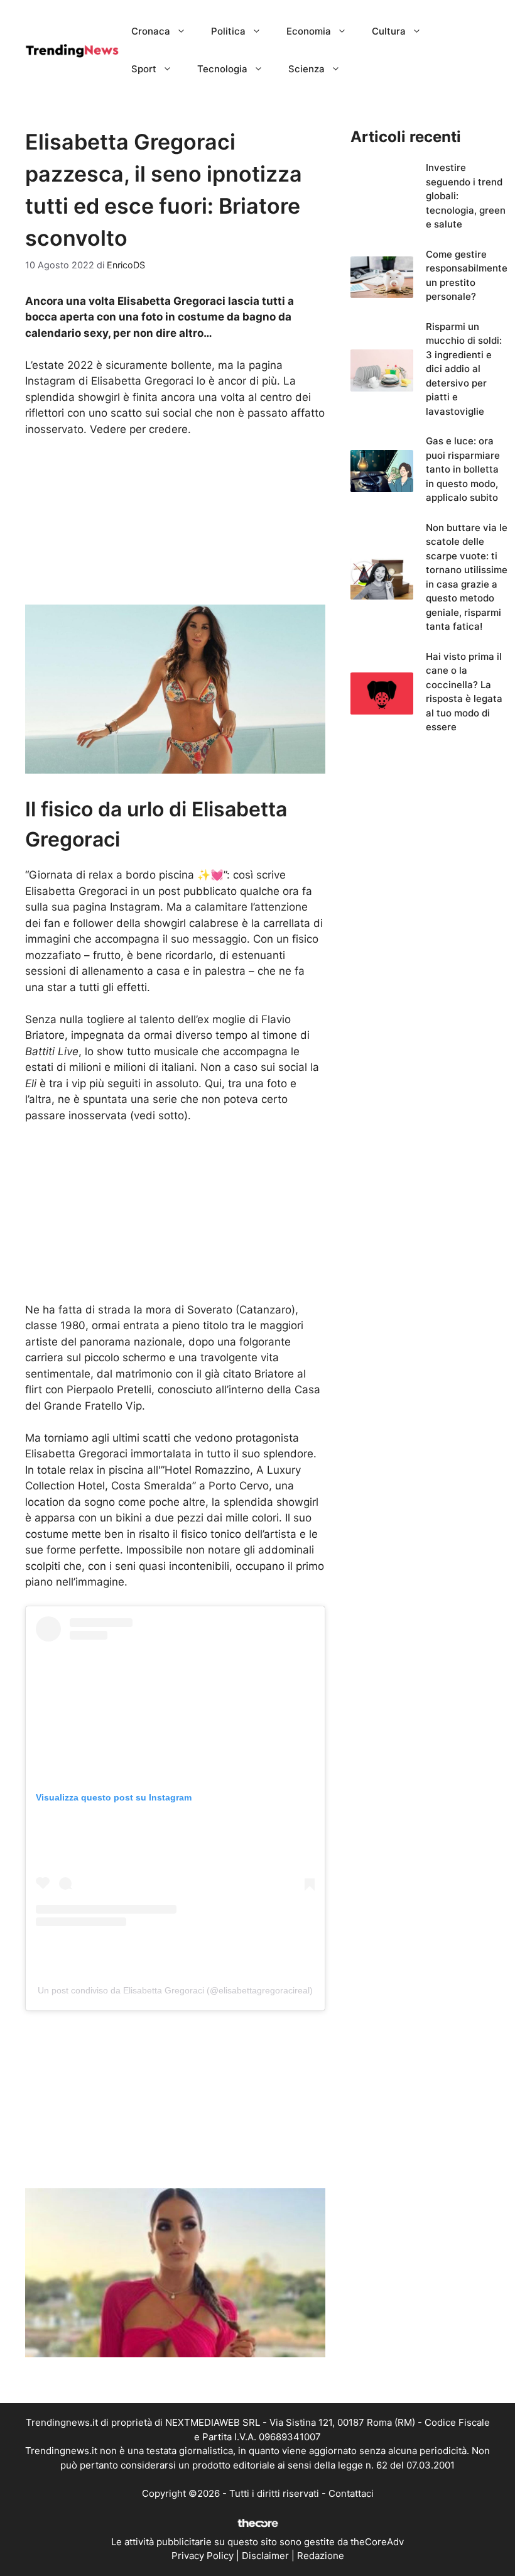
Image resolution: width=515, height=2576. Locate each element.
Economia (309, 31)
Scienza (306, 69)
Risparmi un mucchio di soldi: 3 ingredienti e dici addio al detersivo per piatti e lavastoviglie (464, 369)
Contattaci (351, 2493)
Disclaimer (265, 2556)
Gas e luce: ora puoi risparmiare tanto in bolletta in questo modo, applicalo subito (463, 469)
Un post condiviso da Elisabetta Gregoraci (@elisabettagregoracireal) (175, 1990)
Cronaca (151, 31)
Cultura (389, 31)
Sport (144, 69)
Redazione (321, 2556)
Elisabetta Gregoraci (76, 1454)
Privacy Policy (203, 2556)
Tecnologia (222, 69)
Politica (228, 31)
